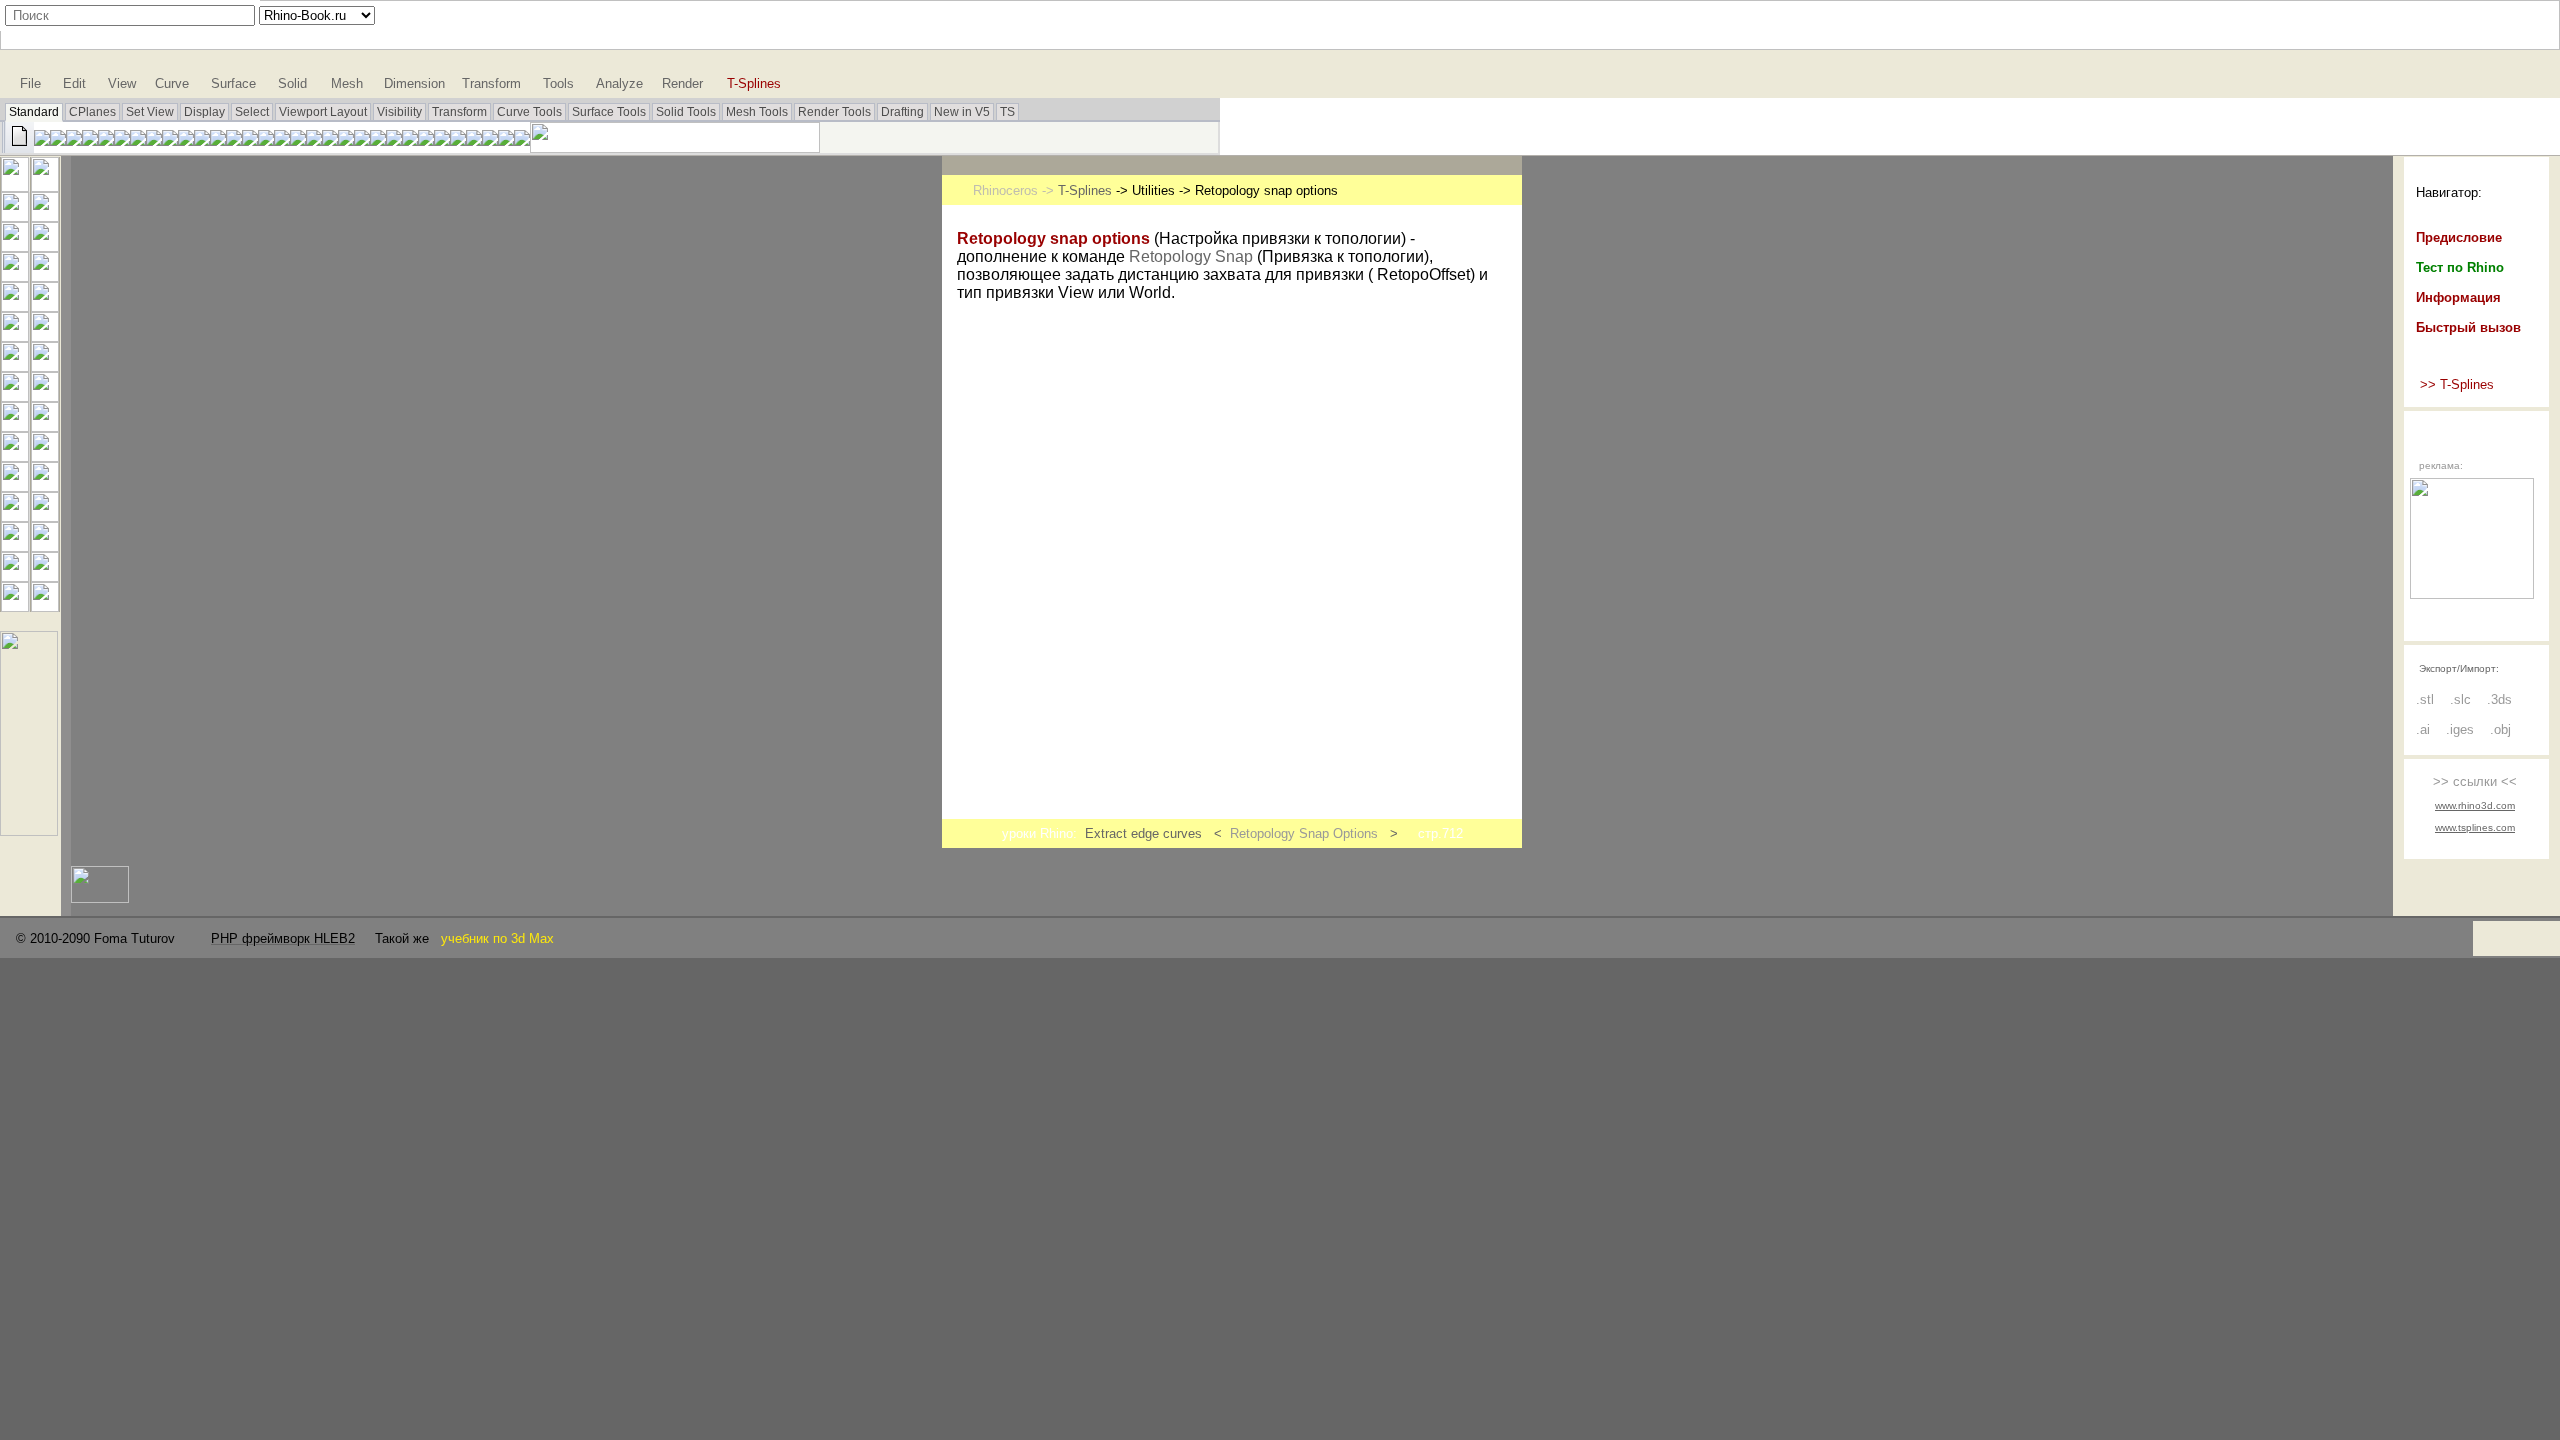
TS (1007, 112)
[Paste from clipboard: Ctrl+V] (138, 140)
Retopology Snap (1191, 256)
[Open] (42, 140)
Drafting (902, 112)
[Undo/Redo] (154, 140)
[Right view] (298, 140)
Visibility (399, 112)
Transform (459, 112)
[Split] (45, 456)
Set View (150, 112)
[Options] (490, 140)
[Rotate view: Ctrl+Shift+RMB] (186, 140)
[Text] (15, 546)
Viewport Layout (323, 112)
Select (252, 112)
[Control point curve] (45, 216)
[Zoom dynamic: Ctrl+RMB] (202, 140)
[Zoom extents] (234, 140)
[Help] (522, 140)
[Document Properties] (90, 140)
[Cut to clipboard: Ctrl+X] (106, 140)
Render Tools (834, 112)
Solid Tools (686, 112)
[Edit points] (15, 516)
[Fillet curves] (45, 306)
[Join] (15, 426)
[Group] (15, 486)
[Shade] (426, 140)
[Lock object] (378, 140)
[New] (18, 147)
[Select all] (346, 140)
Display (204, 112)
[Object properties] (410, 140)
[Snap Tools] (29, 830)
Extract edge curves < (1157, 833)
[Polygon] (15, 306)
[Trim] (15, 456)
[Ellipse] (45, 246)
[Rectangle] (45, 276)
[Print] (74, 140)
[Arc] (15, 276)
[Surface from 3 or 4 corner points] (15, 336)
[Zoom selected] (250, 140)
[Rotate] (45, 576)
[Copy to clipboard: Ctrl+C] (122, 140)
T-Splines (1085, 190)
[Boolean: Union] (45, 366)
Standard (34, 112)
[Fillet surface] (45, 336)
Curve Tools (529, 112)
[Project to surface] (15, 396)
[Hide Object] (362, 140)
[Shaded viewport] (442, 140)
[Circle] (15, 246)
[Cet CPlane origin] (314, 140)
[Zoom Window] (218, 140)
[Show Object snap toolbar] (330, 140)
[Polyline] (15, 216)
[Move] (45, 546)
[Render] (458, 140)
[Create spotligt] (474, 140)
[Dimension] (506, 140)
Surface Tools (609, 112)
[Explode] (45, 426)
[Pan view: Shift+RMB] (170, 140)
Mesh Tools (757, 112)
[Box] (15, 366)
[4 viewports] (282, 140)
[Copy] (15, 576)
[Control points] (45, 516)
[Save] (58, 140)
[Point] (45, 186)
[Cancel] (15, 186)
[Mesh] (45, 396)
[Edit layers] (394, 140)
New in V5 (962, 112)
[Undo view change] (266, 140)
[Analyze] (45, 606)
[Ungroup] (45, 486)
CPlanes (92, 112)
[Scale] (15, 606)
